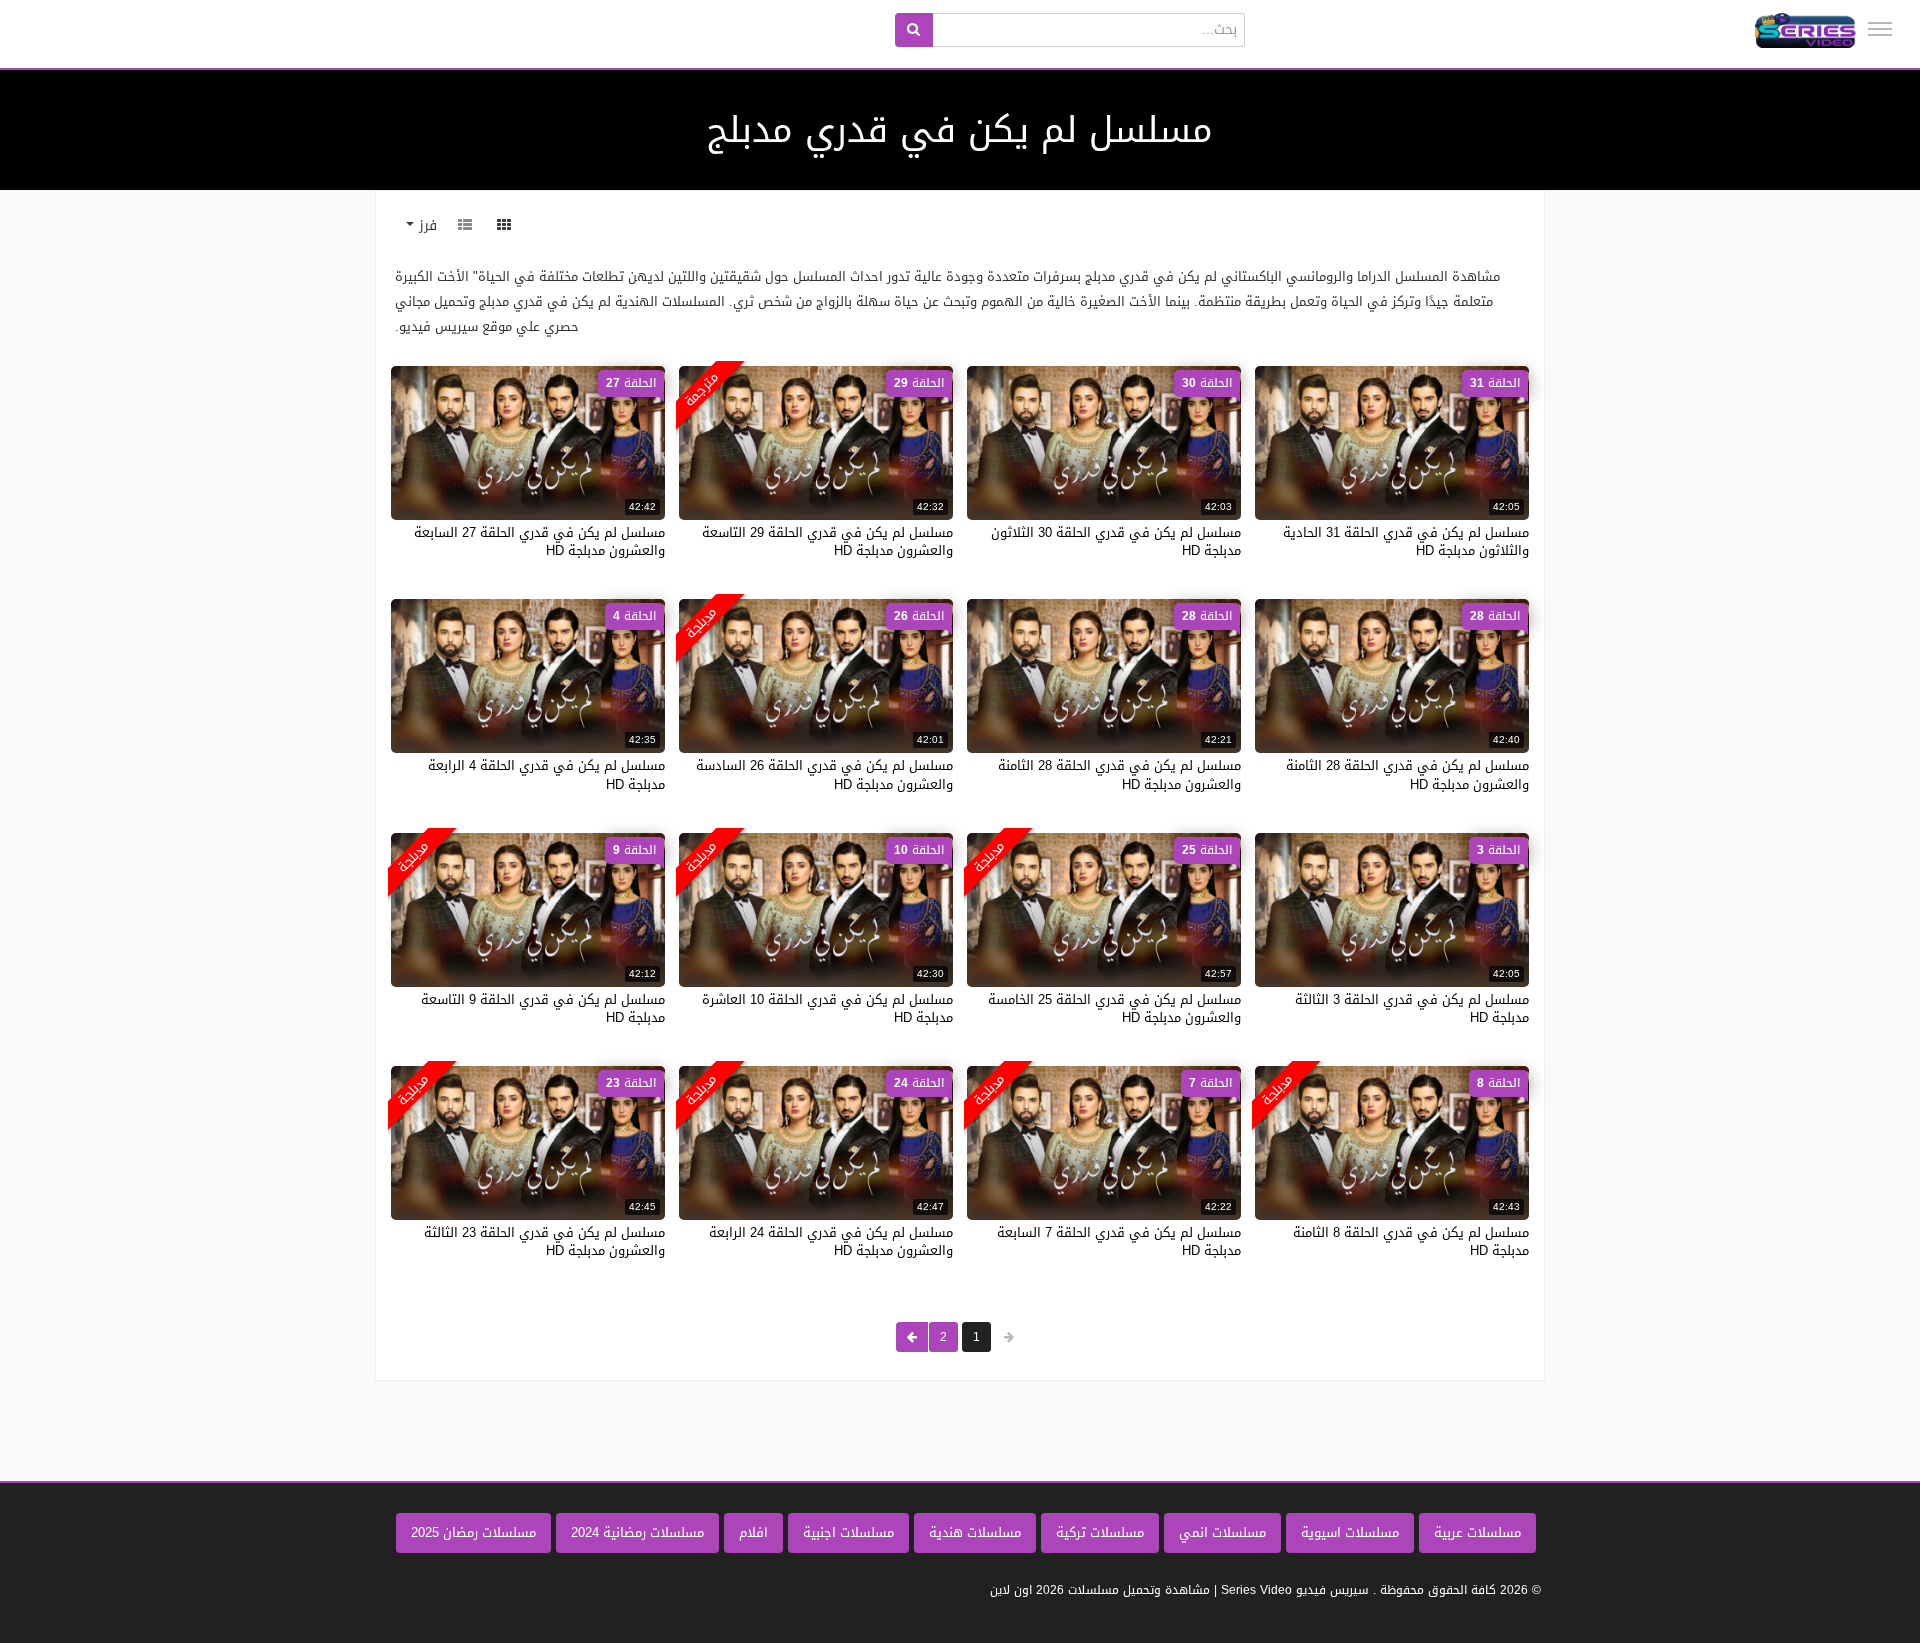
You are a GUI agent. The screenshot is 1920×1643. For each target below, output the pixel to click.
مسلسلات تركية (1100, 1532)
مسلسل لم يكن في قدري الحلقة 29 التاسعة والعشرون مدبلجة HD (827, 541)
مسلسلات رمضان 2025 (473, 1532)
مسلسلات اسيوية (1350, 1532)
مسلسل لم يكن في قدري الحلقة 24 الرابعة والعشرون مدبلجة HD (831, 1241)
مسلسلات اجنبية (848, 1532)
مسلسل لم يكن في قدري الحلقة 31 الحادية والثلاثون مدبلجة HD (1406, 541)
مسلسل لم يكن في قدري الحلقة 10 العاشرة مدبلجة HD (827, 1008)
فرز (425, 225)
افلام (753, 1532)
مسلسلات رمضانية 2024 (637, 1532)
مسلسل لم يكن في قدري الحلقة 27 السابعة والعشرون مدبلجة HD (539, 541)
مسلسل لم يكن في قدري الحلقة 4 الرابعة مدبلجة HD (546, 774)
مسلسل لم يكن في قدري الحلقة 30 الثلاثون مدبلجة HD (1116, 541)
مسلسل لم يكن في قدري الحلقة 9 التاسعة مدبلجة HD (543, 1008)
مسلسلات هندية (975, 1532)
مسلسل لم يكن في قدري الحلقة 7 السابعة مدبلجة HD (1119, 1241)
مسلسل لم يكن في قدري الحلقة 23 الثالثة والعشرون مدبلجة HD (544, 1241)
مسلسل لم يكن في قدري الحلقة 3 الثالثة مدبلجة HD (1412, 1008)
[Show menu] (1880, 29)
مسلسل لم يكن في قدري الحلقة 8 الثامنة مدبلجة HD (1411, 1241)
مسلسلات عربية (1477, 1532)
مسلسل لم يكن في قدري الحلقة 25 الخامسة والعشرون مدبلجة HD (1114, 1008)
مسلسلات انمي (1222, 1532)
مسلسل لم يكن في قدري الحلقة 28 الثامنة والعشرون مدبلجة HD (1407, 774)
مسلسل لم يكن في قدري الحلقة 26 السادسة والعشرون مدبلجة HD (824, 774)
